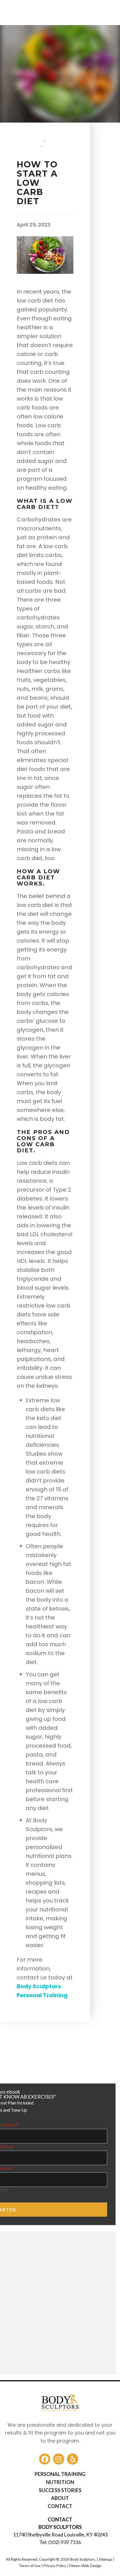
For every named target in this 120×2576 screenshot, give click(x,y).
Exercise (30, 139)
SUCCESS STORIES (60, 2490)
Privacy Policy (55, 2566)
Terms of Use (30, 2566)
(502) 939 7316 (65, 2542)
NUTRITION (60, 2482)
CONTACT (60, 2506)
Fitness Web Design (85, 2566)
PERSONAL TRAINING (60, 2474)
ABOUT (60, 2498)
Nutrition (32, 149)
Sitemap (105, 2559)
